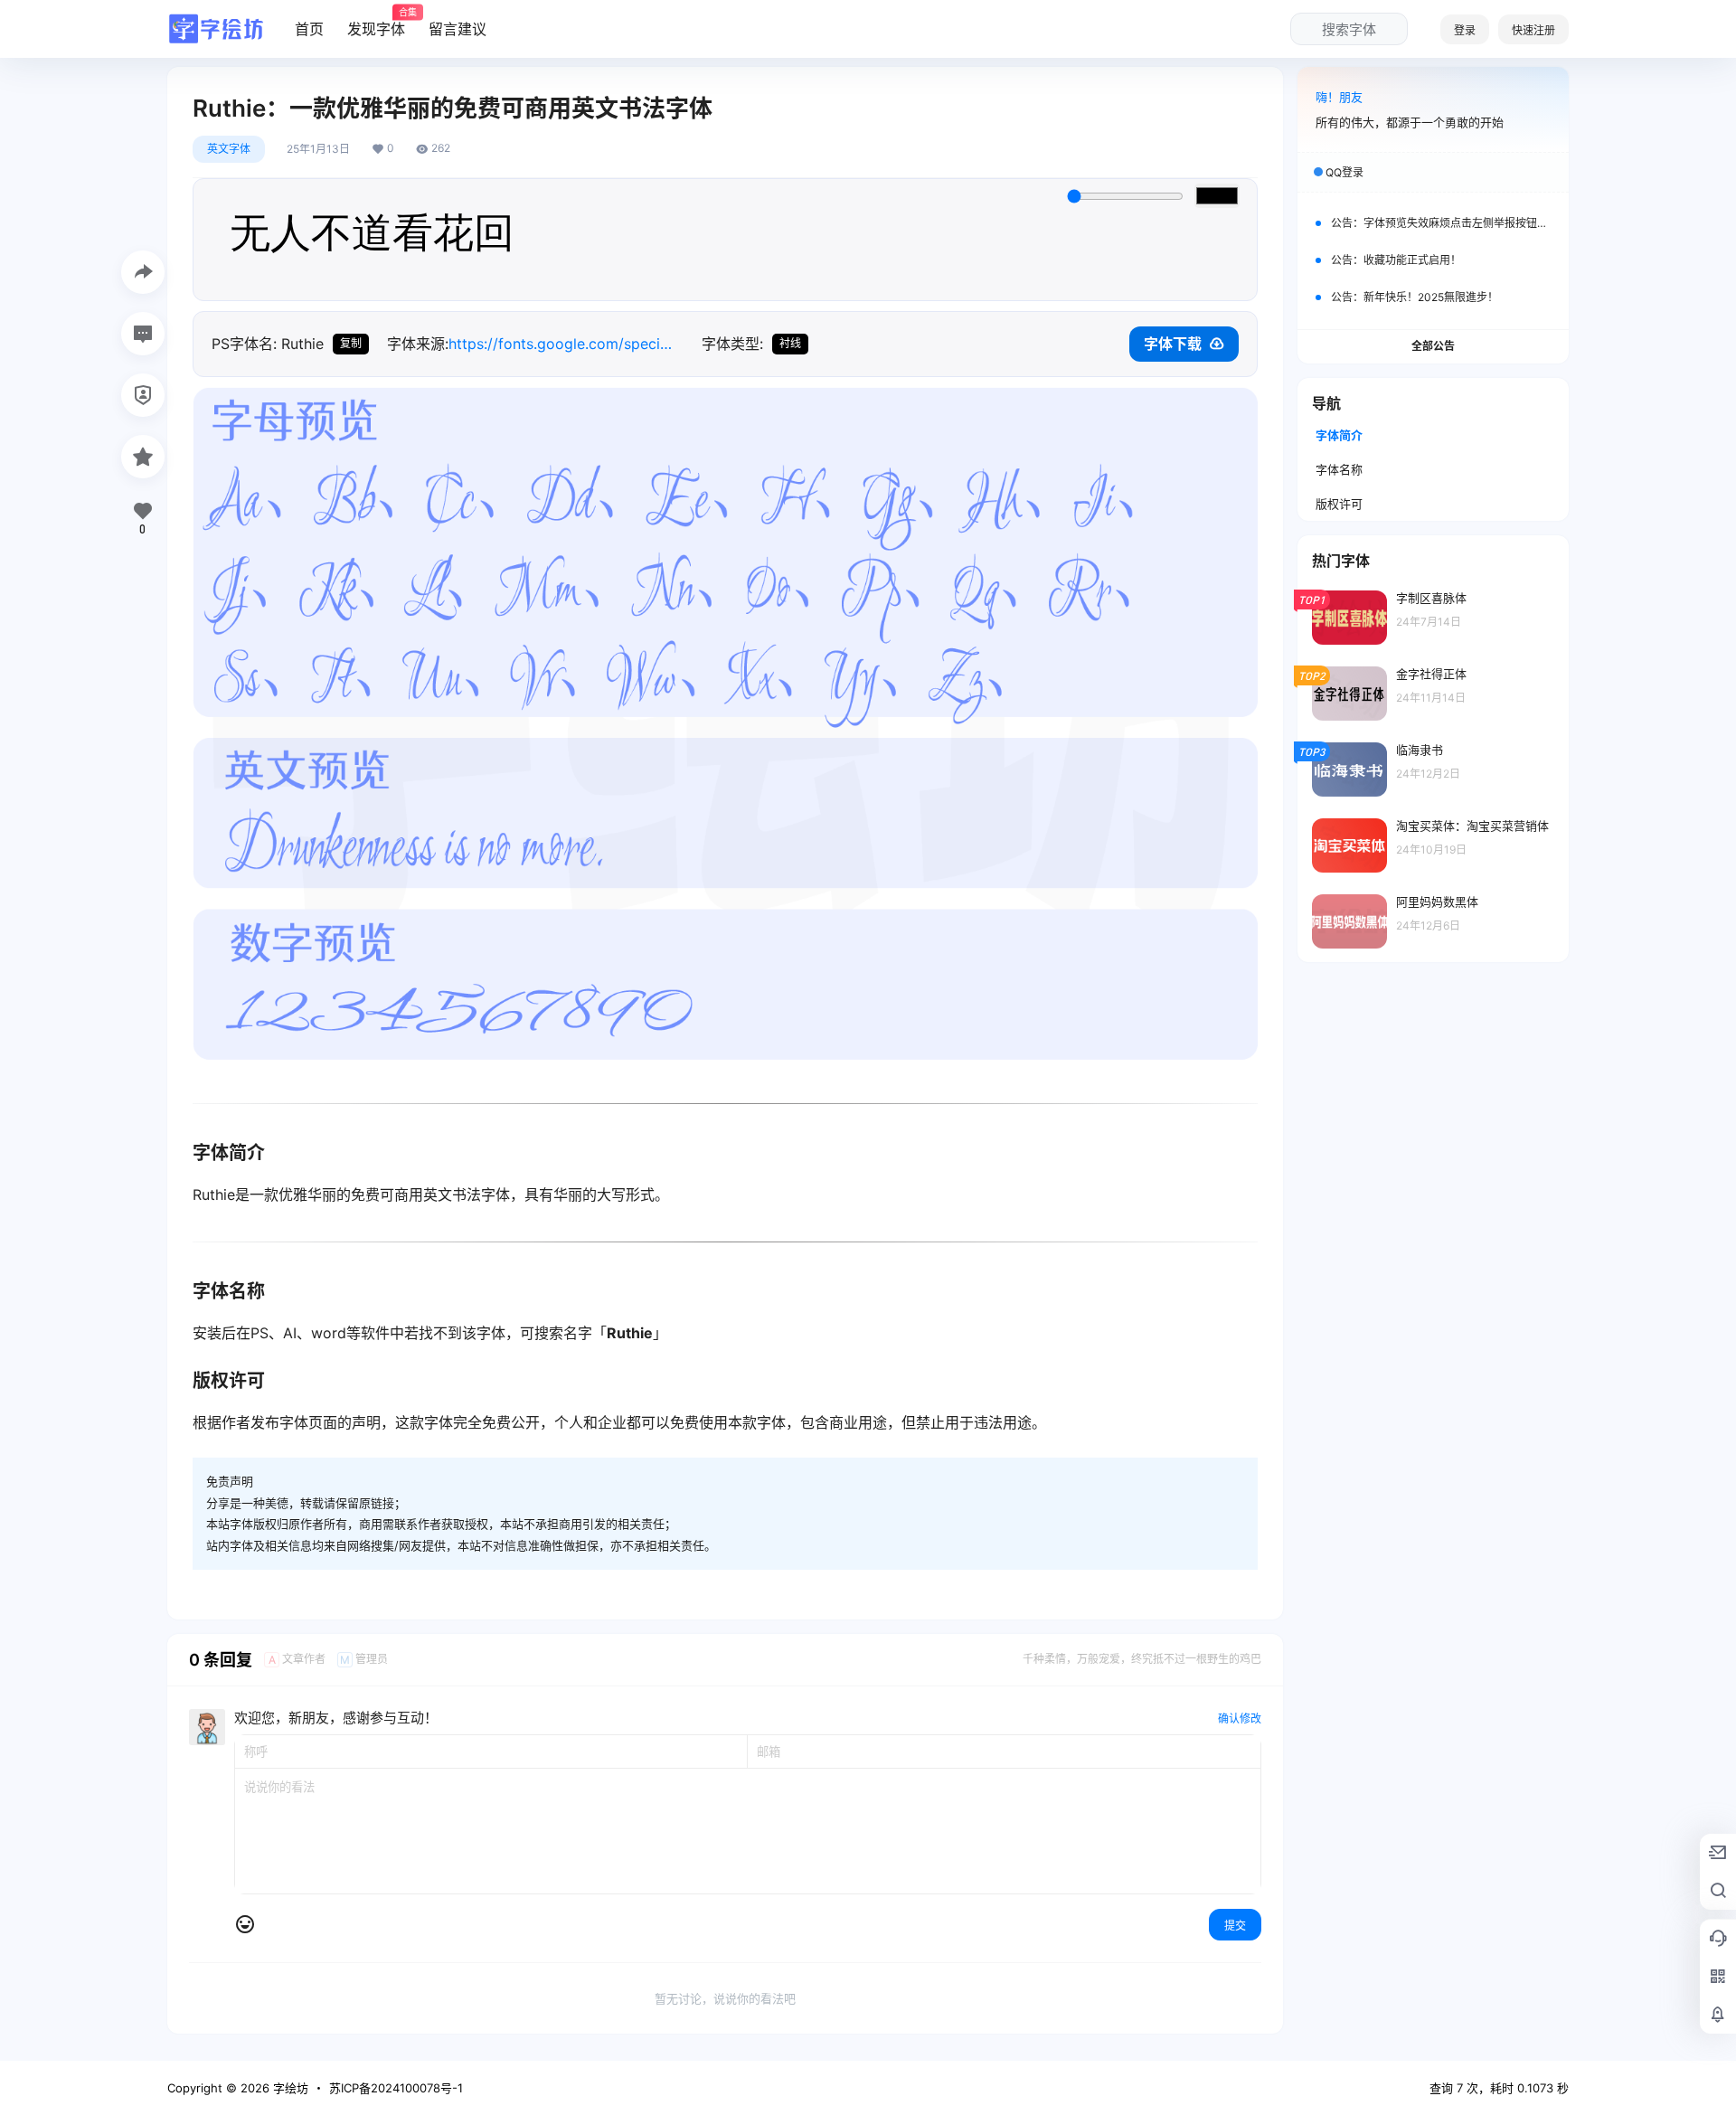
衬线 (790, 343)
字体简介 (1339, 435)
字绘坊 (289, 2088)
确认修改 (1240, 1718)
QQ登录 (1344, 172)
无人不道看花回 (372, 240)
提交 (1235, 1926)
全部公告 (1433, 346)
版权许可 (1339, 504)
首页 (309, 29)
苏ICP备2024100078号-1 (396, 2088)
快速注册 (1533, 30)
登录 (1465, 30)
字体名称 (1339, 469)
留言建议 (458, 29)
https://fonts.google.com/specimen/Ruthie (566, 344)
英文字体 (229, 149)
